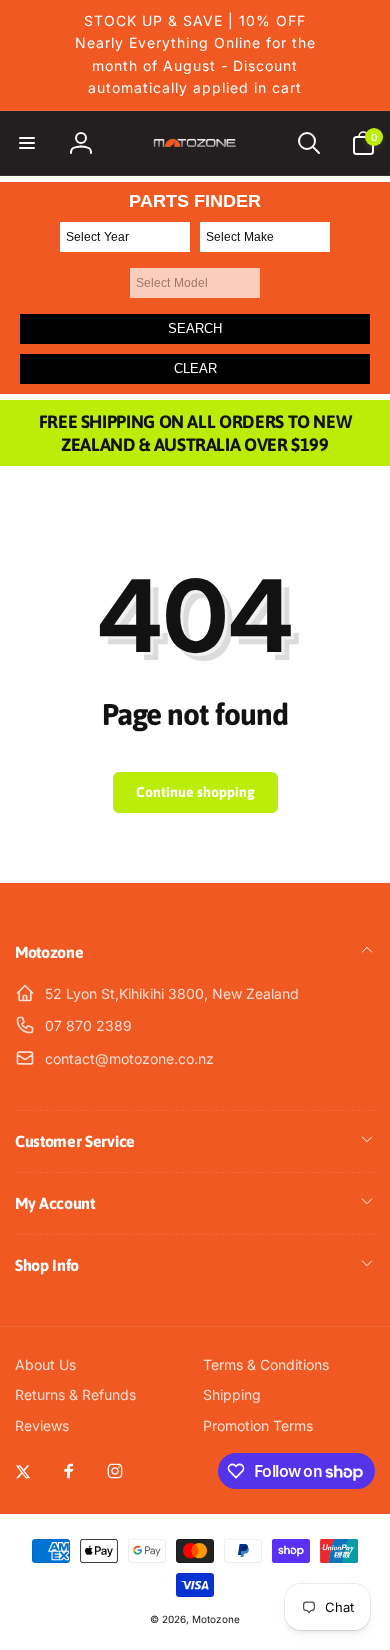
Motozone (216, 1619)
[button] (27, 143)
